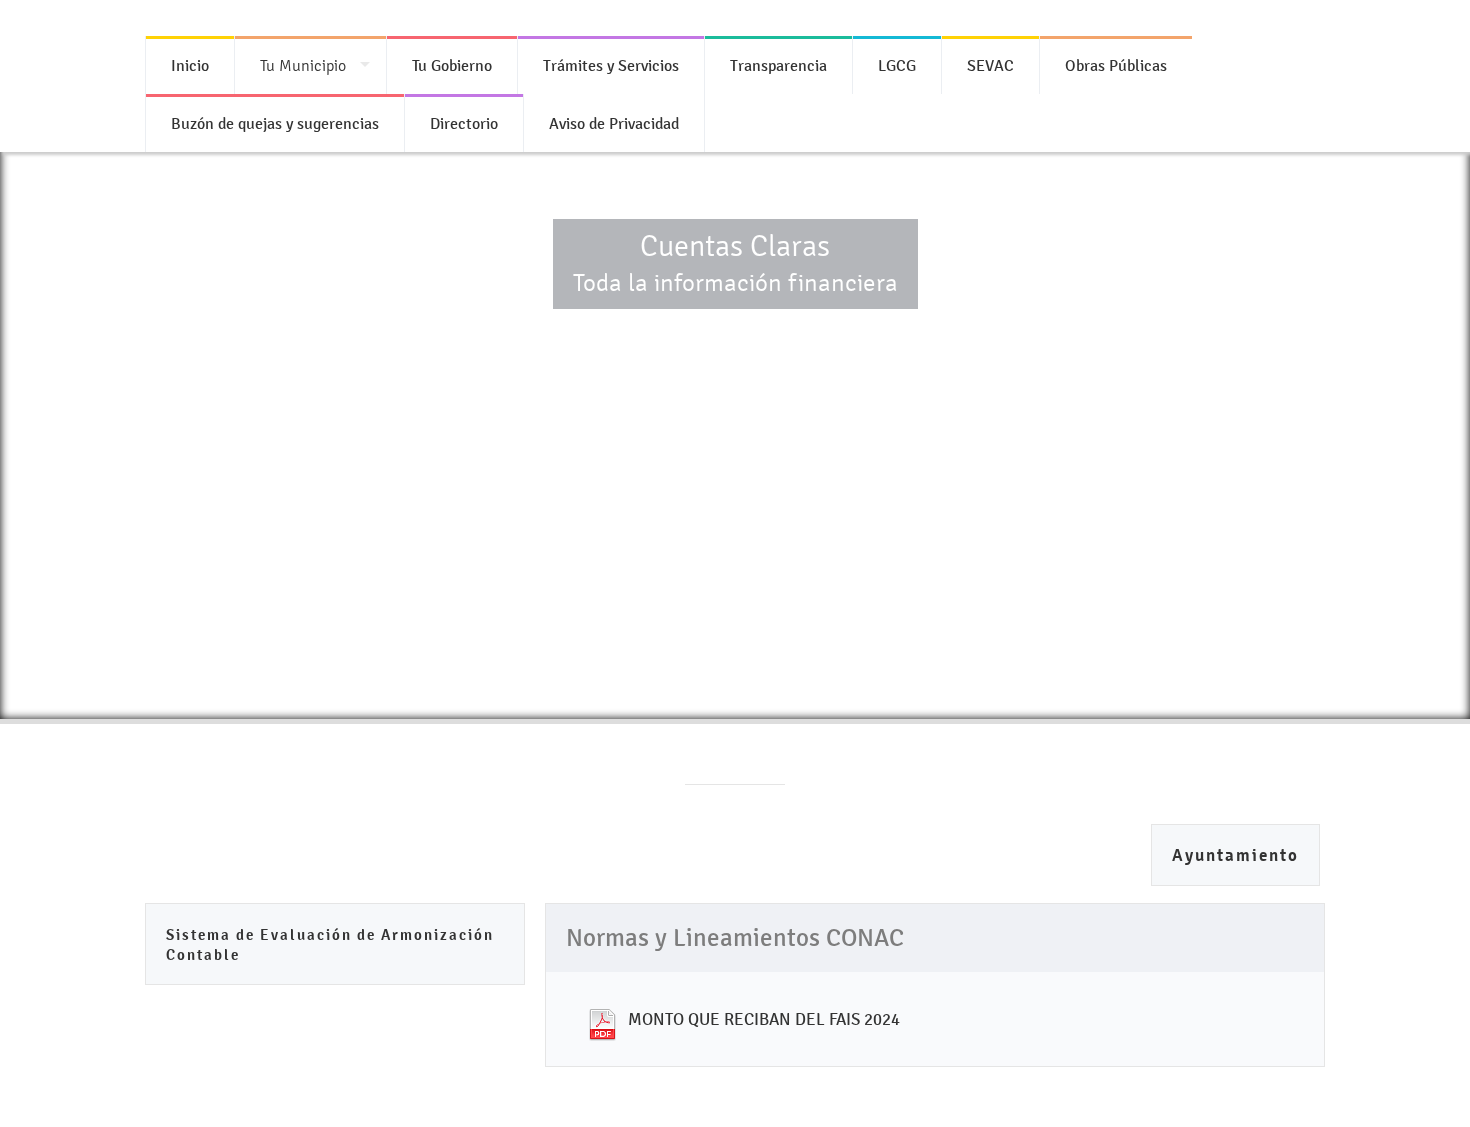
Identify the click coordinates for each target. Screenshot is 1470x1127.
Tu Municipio (303, 65)
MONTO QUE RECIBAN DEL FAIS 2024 (764, 1019)
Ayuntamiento (1235, 855)
